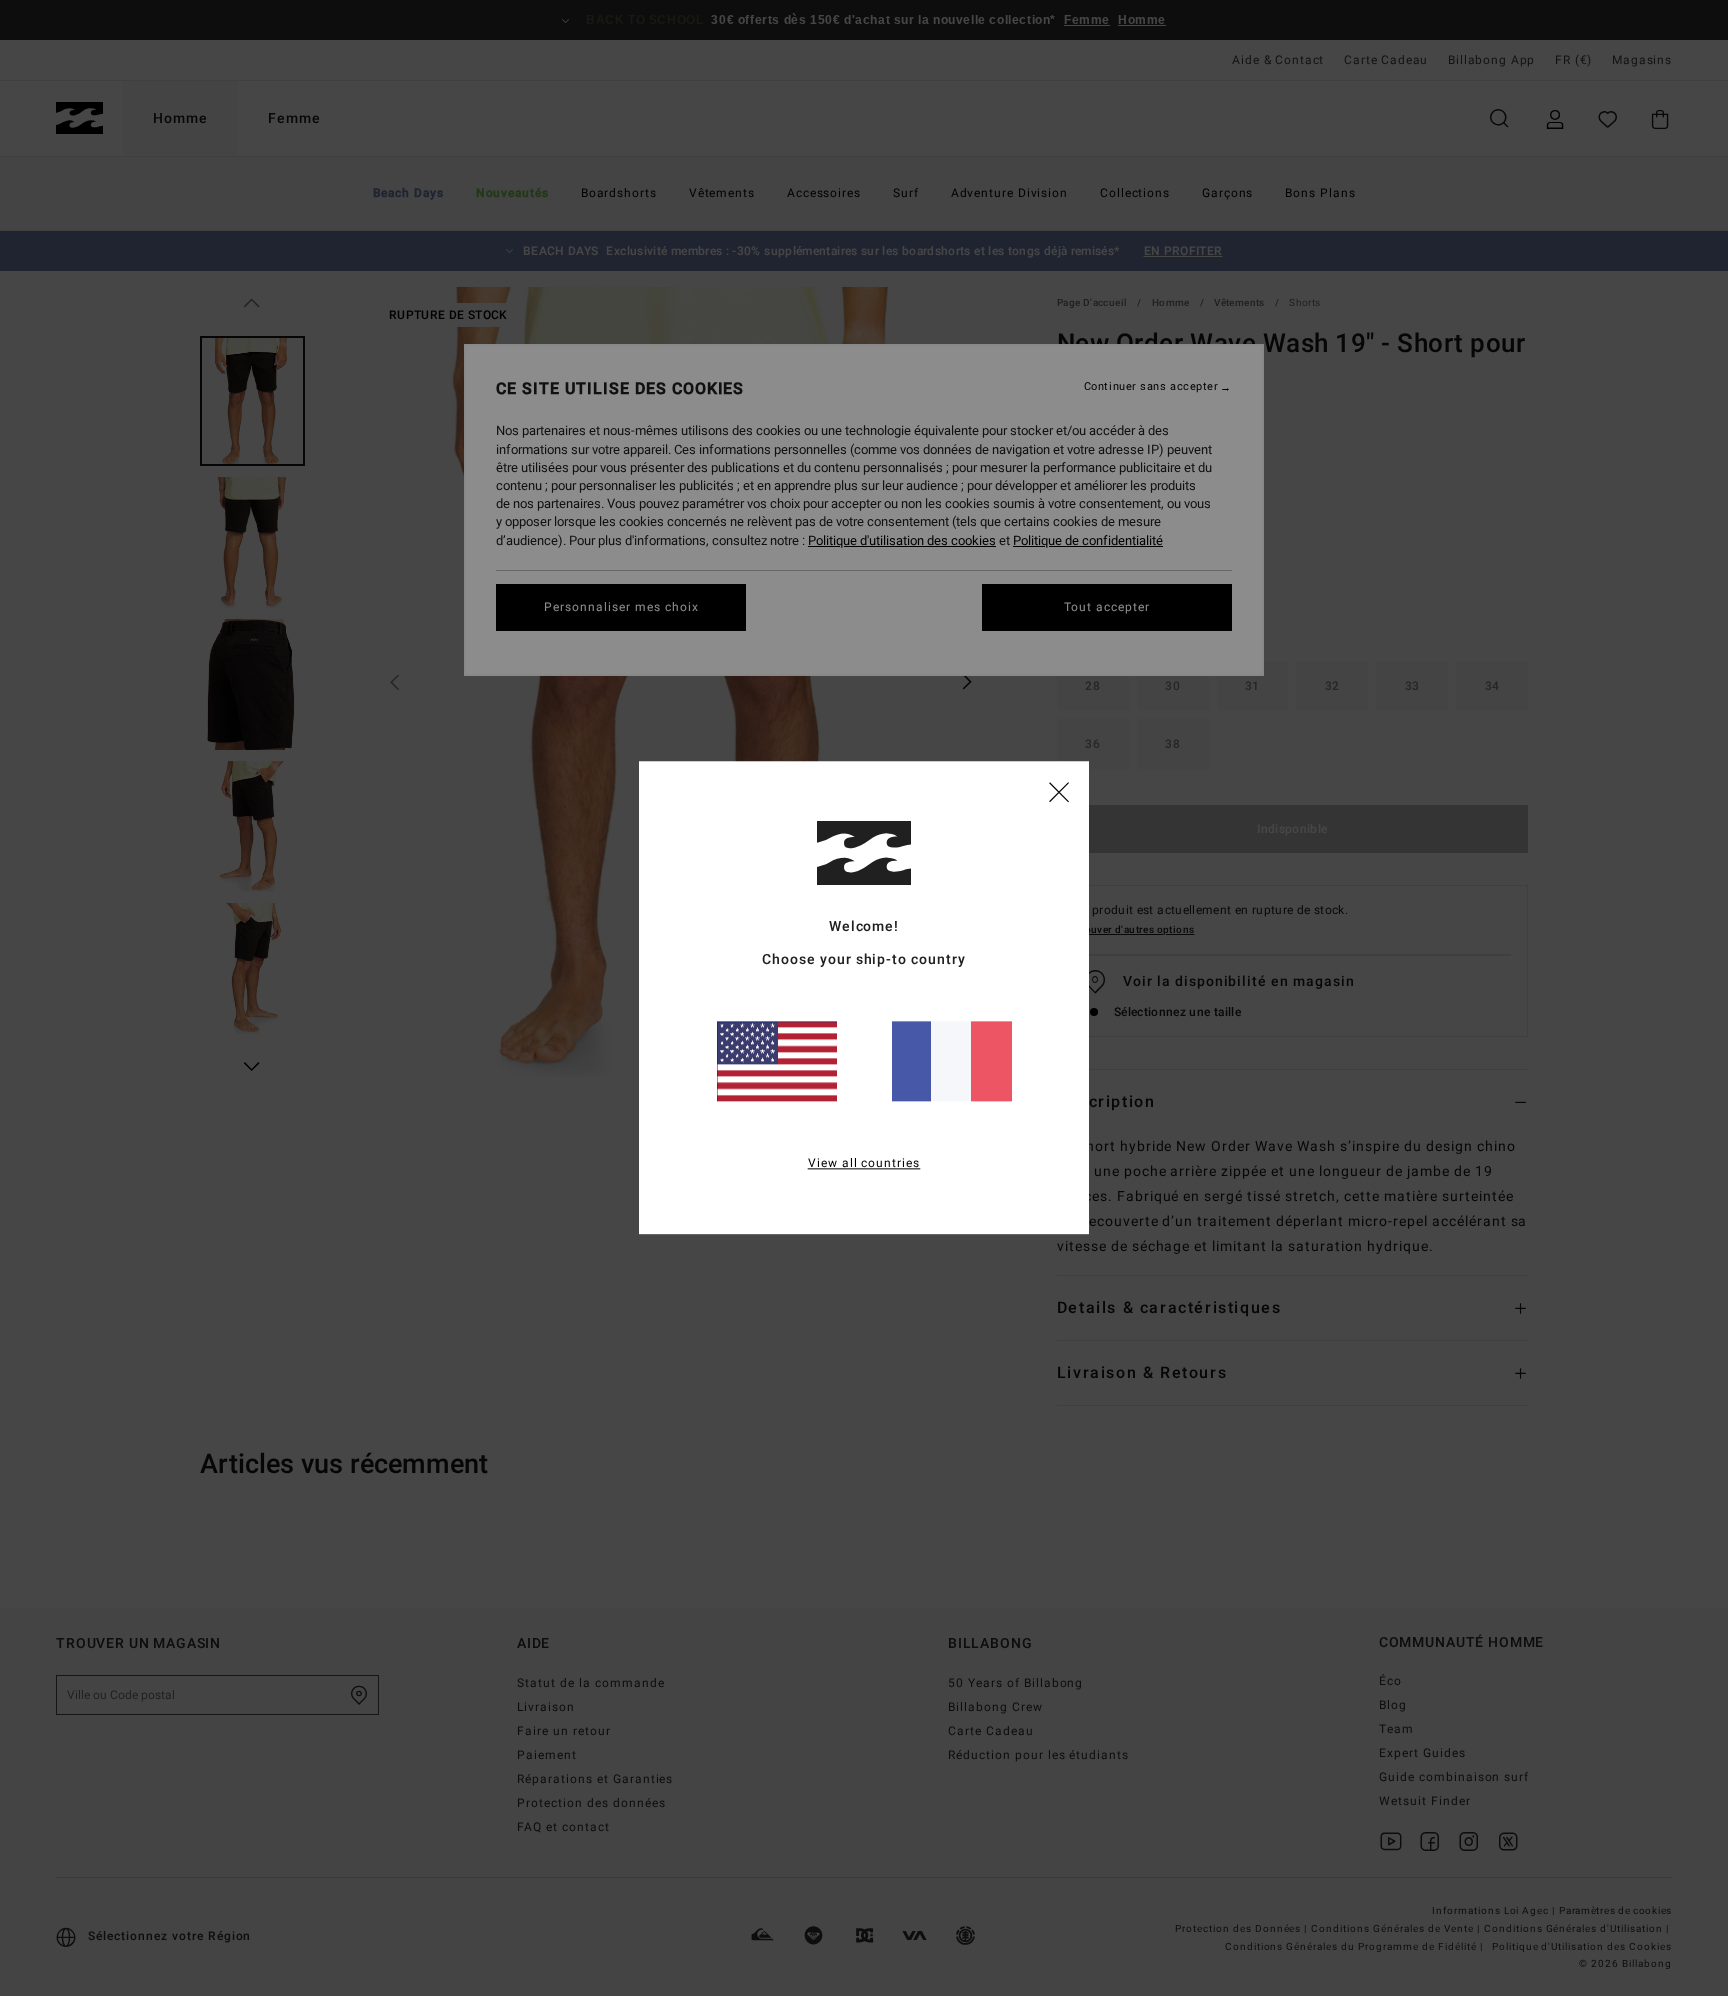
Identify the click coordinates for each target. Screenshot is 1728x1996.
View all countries (864, 1164)
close (1059, 791)
